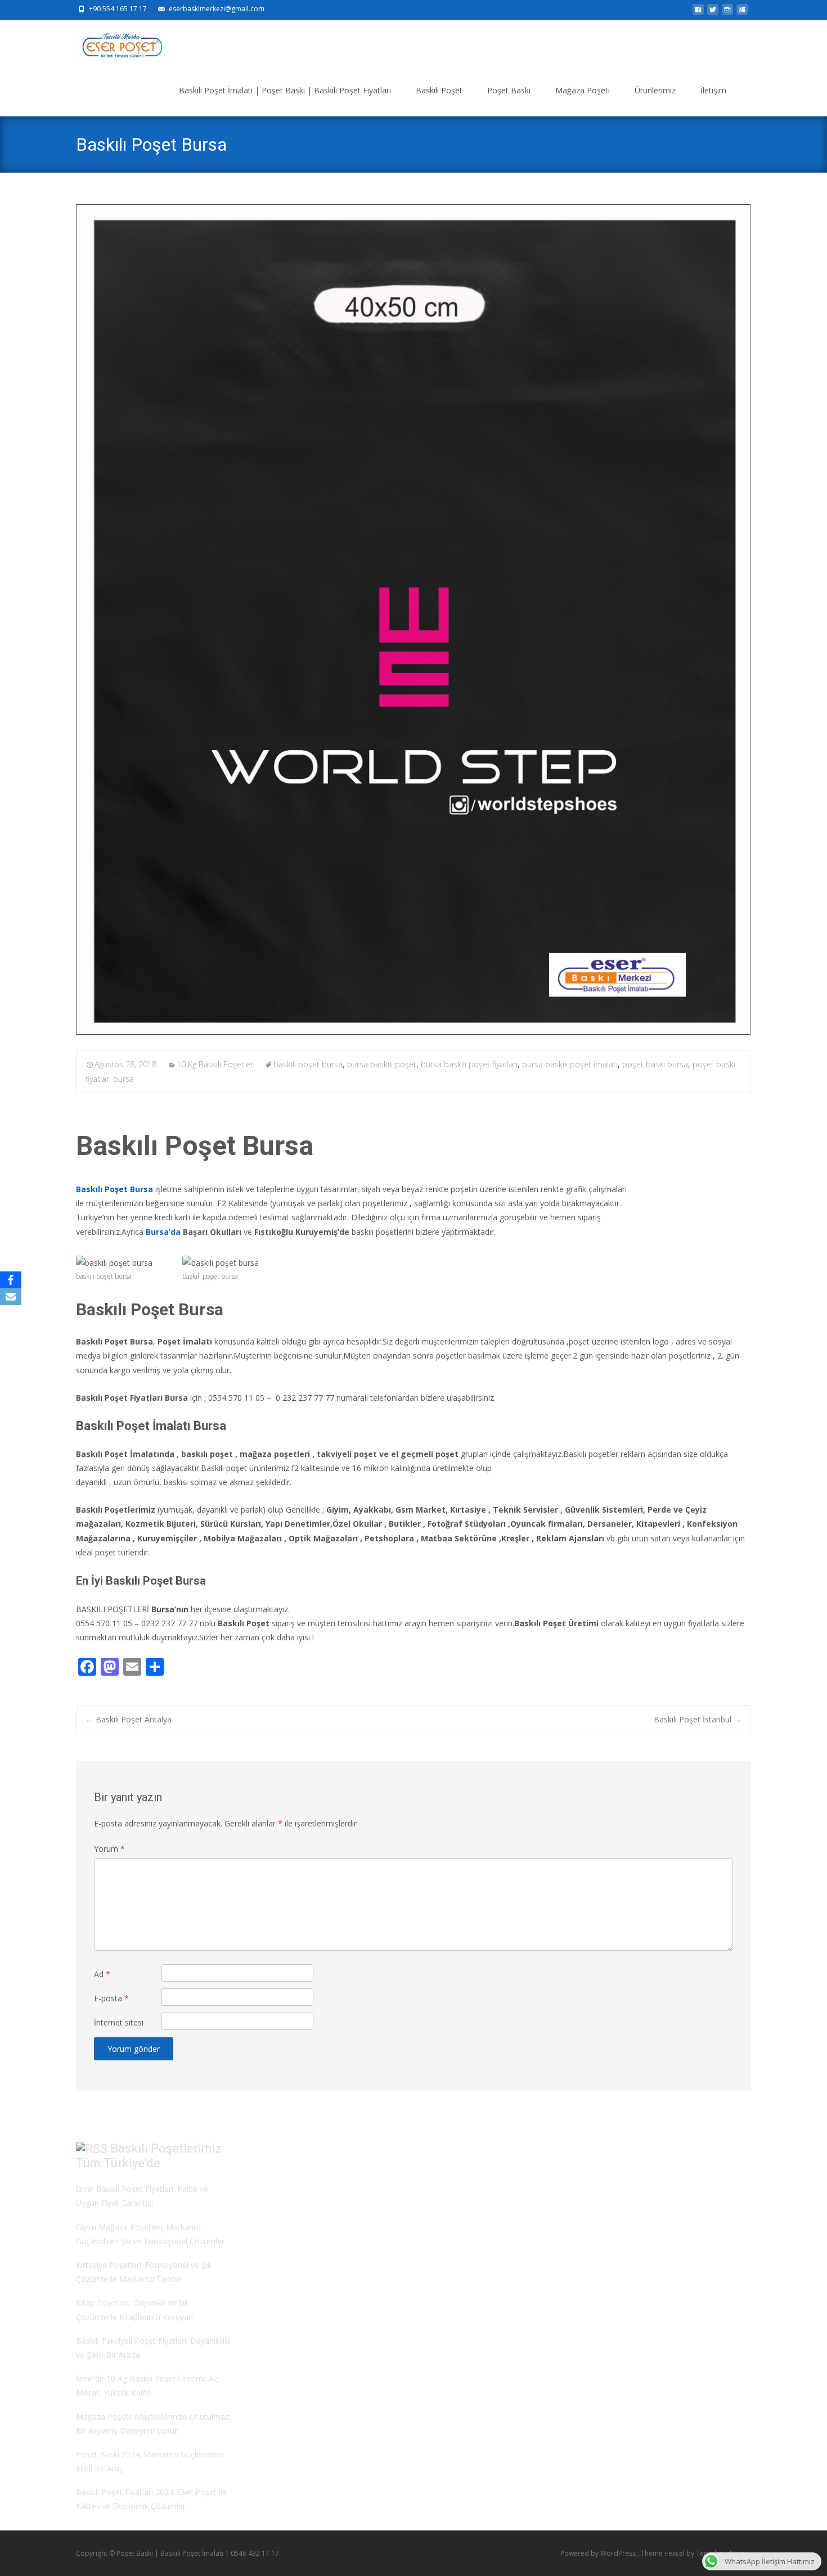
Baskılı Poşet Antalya (129, 1719)
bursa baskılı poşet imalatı (570, 1064)
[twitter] (713, 13)
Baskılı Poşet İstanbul (698, 1719)
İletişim (713, 90)
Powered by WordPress (599, 2553)
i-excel (675, 2553)
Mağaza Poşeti (583, 90)
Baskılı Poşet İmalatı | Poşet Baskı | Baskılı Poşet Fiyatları (285, 90)
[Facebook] (11, 1280)
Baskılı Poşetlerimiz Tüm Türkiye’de (149, 2156)
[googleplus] (742, 13)
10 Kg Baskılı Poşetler (215, 1064)
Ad (102, 1974)
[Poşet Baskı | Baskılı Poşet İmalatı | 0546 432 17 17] (113, 43)
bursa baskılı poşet (382, 1064)
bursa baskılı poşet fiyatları (469, 1064)
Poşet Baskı (509, 90)
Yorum (109, 1849)
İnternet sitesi (119, 2022)
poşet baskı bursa (655, 1064)
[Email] (11, 1297)
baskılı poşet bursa (308, 1064)
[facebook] (698, 13)
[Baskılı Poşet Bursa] (414, 620)
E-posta (111, 1998)
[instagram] (727, 13)
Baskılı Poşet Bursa (114, 1189)
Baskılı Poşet (439, 90)
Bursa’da (163, 1232)
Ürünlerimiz (655, 90)
